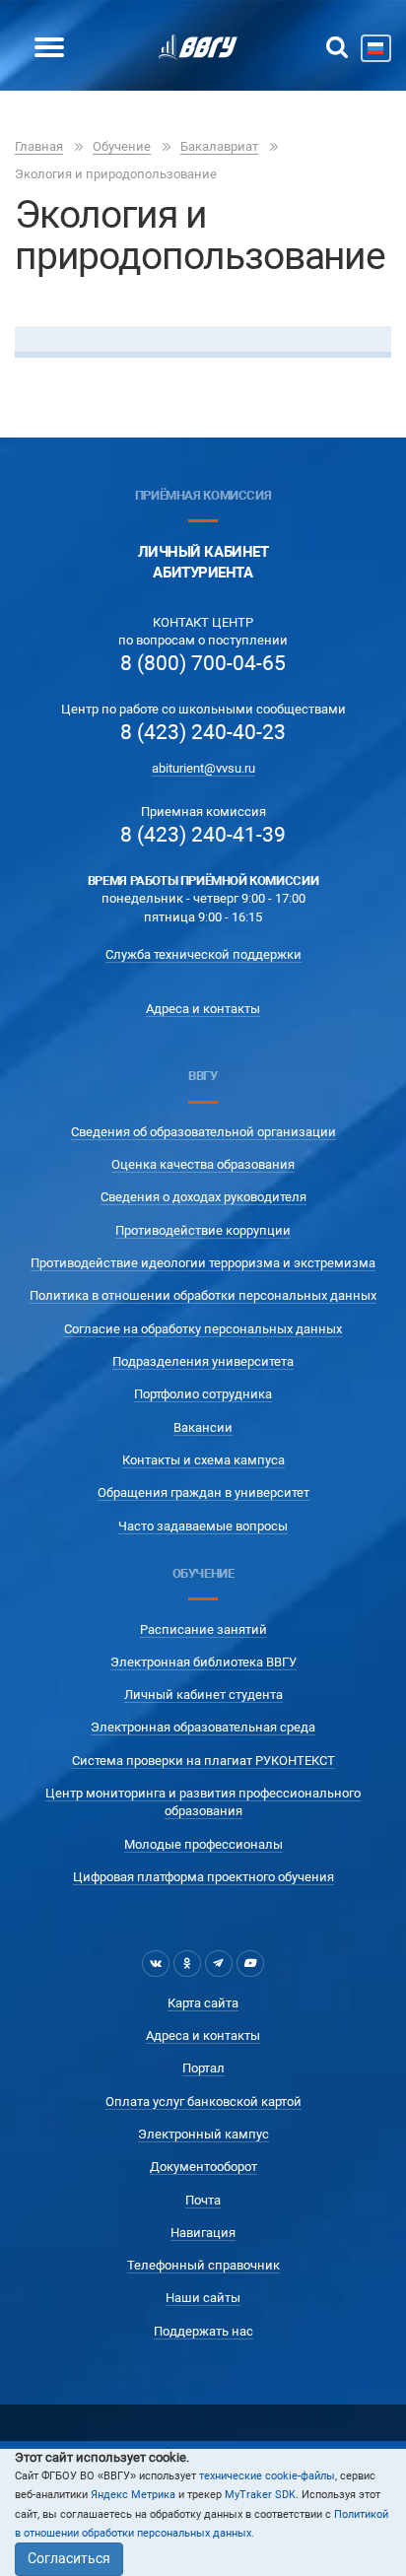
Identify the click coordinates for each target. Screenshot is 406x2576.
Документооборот (203, 2167)
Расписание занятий (203, 1629)
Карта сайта (203, 2003)
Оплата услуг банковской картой (203, 2101)
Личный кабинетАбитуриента (203, 562)
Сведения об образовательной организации (203, 1132)
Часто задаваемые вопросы (203, 1526)
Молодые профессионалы (203, 1844)
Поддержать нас (203, 2331)
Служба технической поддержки (203, 954)
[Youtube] (250, 1963)
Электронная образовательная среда (203, 1727)
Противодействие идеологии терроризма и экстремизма (203, 1263)
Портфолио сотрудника (203, 1394)
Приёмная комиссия (203, 495)
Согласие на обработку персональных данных (203, 1329)
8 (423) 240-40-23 (203, 732)
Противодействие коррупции (203, 1230)
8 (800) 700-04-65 (203, 663)
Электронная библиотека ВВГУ (203, 1662)
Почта (203, 2200)
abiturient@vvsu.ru (203, 768)
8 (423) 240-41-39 (203, 835)
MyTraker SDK (260, 2495)
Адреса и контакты (203, 1009)
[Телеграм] (219, 1963)
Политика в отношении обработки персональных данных (203, 1295)
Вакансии (203, 1427)
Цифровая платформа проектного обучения (203, 1877)
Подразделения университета (203, 1361)
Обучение (122, 146)
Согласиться (69, 2558)
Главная (39, 146)
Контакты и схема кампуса (203, 1460)
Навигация (203, 2233)
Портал (203, 2068)
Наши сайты (203, 2298)
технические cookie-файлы (267, 2476)
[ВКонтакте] (156, 1963)
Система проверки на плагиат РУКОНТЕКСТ (203, 1761)
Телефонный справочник (203, 2265)
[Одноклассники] (187, 1963)
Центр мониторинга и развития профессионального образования (203, 1802)
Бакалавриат (219, 146)
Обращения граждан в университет (203, 1492)
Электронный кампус (203, 2134)
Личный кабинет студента (203, 1695)
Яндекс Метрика (133, 2495)
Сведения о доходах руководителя (203, 1197)
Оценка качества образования (203, 1164)
